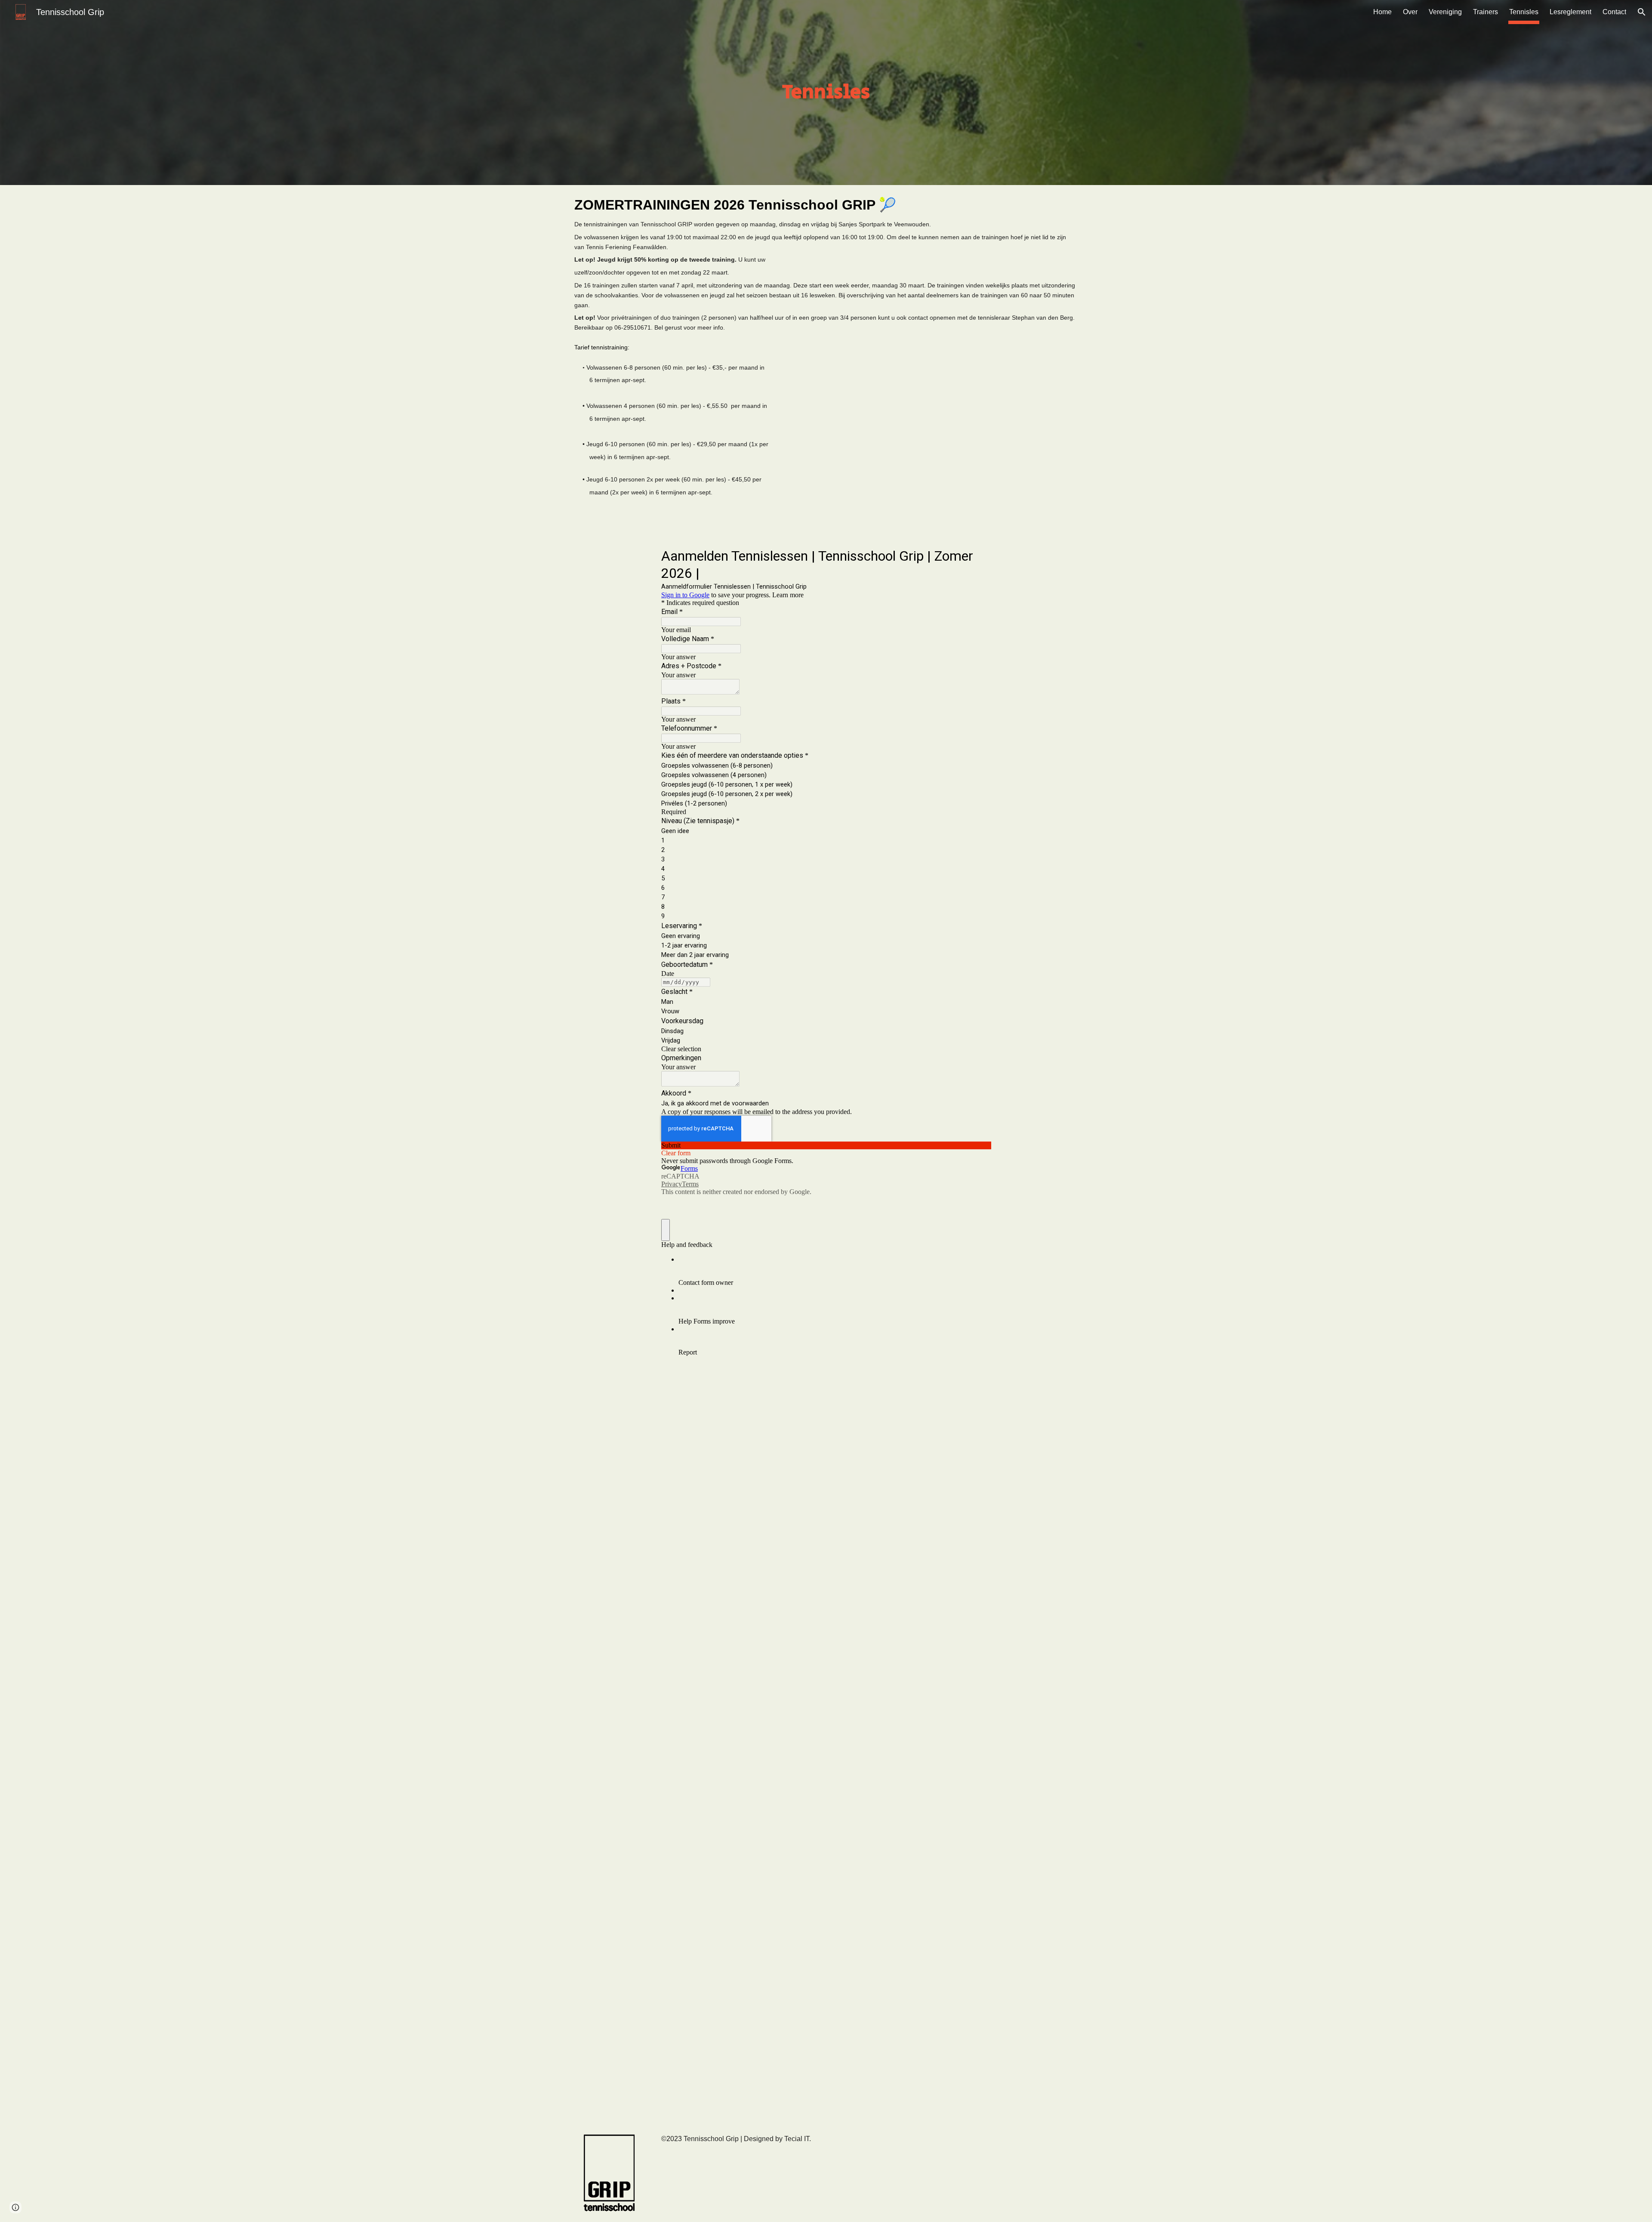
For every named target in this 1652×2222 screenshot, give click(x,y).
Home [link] (1382, 12)
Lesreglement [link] (1570, 12)
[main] (826, 93)
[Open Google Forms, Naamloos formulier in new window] (978, 555)
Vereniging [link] (1445, 12)
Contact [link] (1614, 12)
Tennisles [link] (1524, 12)
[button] (1642, 12)
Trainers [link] (1486, 12)
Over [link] (1410, 12)
